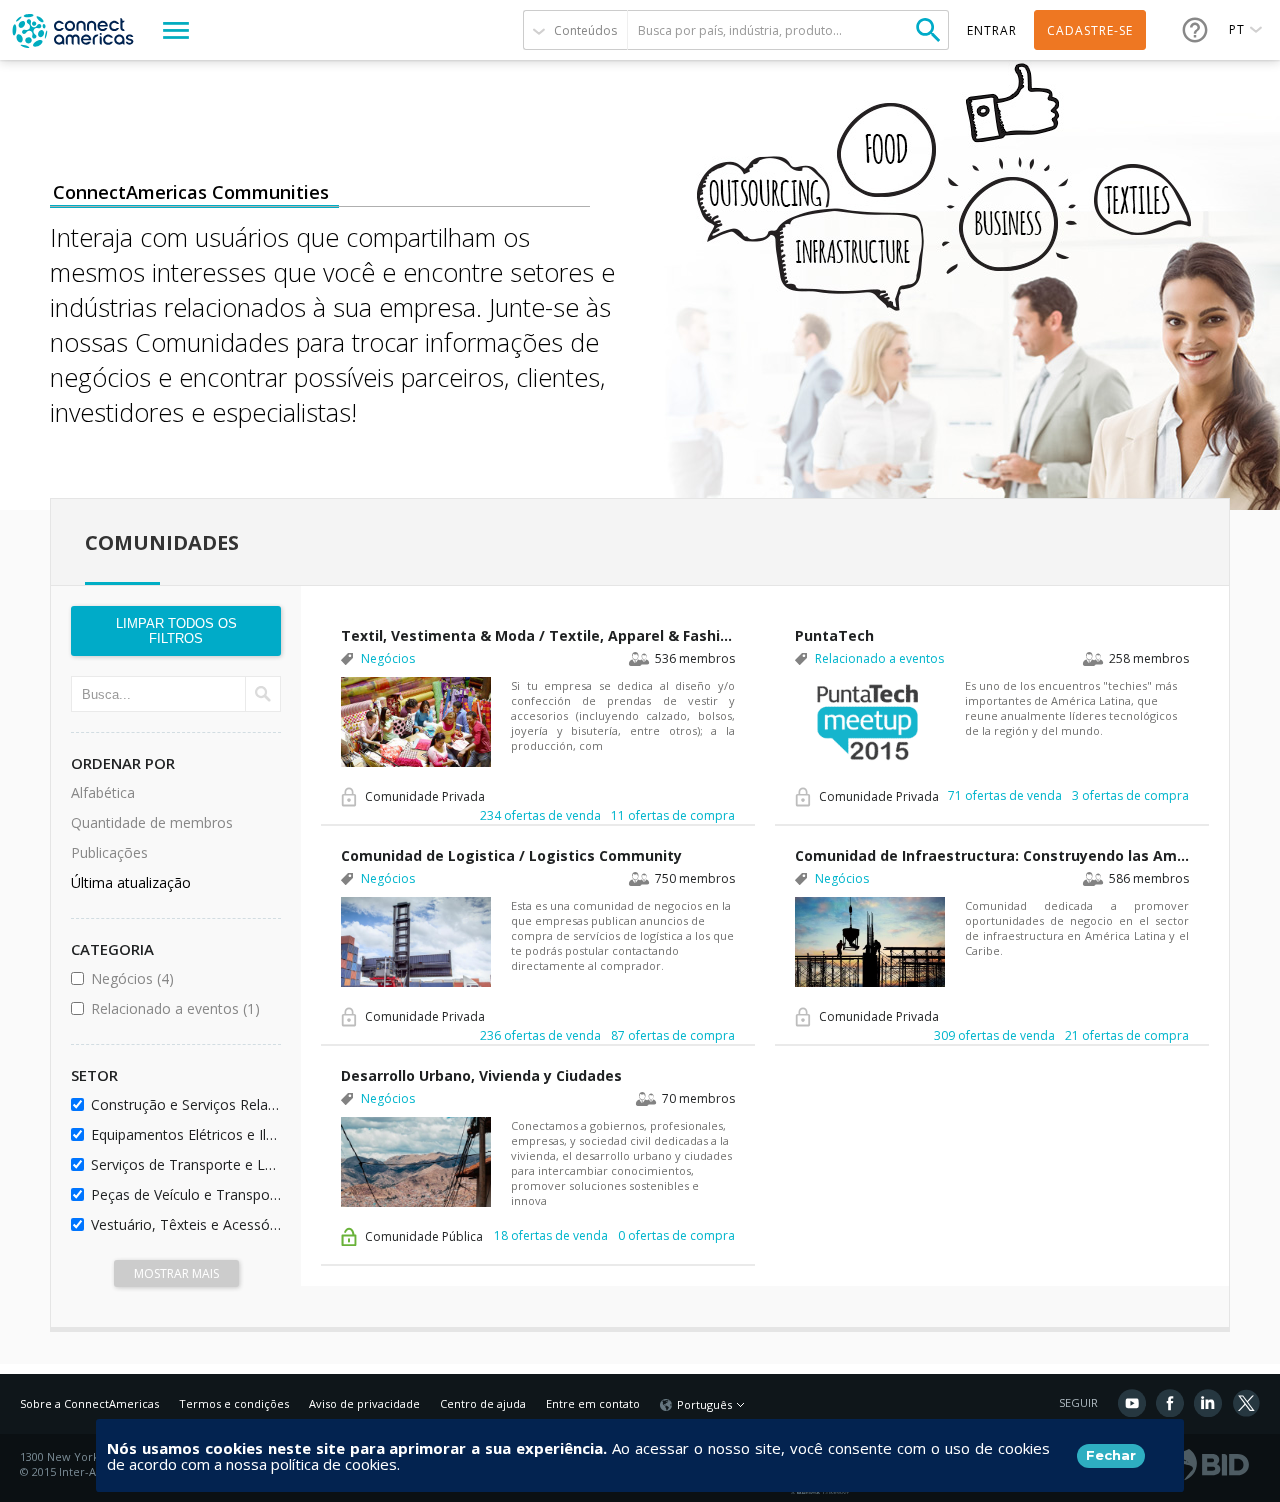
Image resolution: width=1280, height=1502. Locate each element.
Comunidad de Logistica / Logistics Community (511, 855)
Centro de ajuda (483, 1403)
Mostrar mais (176, 1273)
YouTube (1132, 1403)
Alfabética (103, 792)
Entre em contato (593, 1403)
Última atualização (131, 882)
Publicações (109, 852)
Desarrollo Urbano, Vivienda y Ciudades (481, 1075)
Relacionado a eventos (182, 1008)
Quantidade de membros (152, 822)
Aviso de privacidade (364, 1403)
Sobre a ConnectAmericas (89, 1403)
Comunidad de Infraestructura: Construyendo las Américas (992, 855)
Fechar (1111, 1455)
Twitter (1246, 1403)
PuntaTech (834, 635)
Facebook (1170, 1403)
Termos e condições (234, 1403)
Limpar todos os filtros (176, 631)
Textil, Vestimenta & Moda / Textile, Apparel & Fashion (538, 635)
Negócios (182, 978)
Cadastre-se (1090, 30)
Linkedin (1208, 1403)
